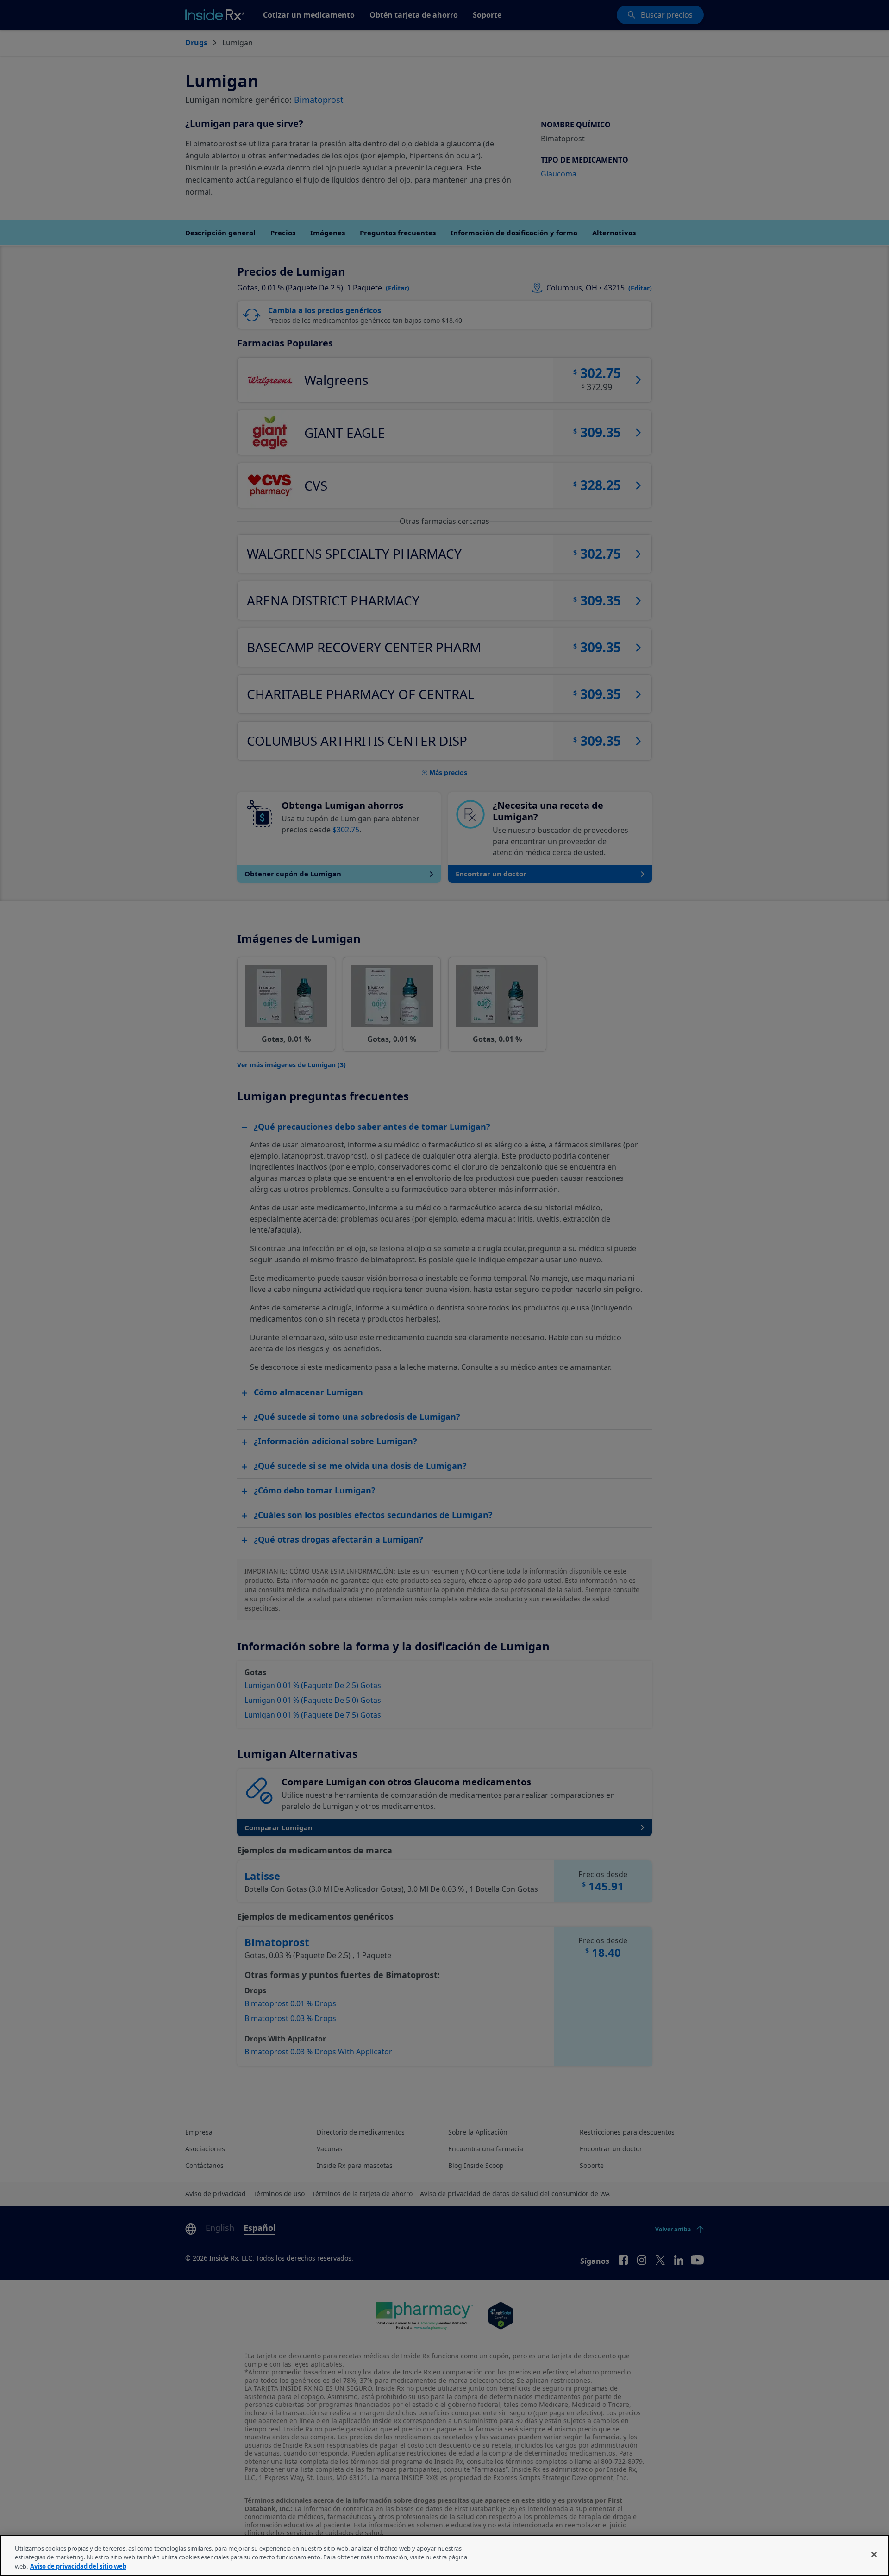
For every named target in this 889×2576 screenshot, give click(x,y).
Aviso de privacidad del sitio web (78, 2566)
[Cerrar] (874, 2554)
